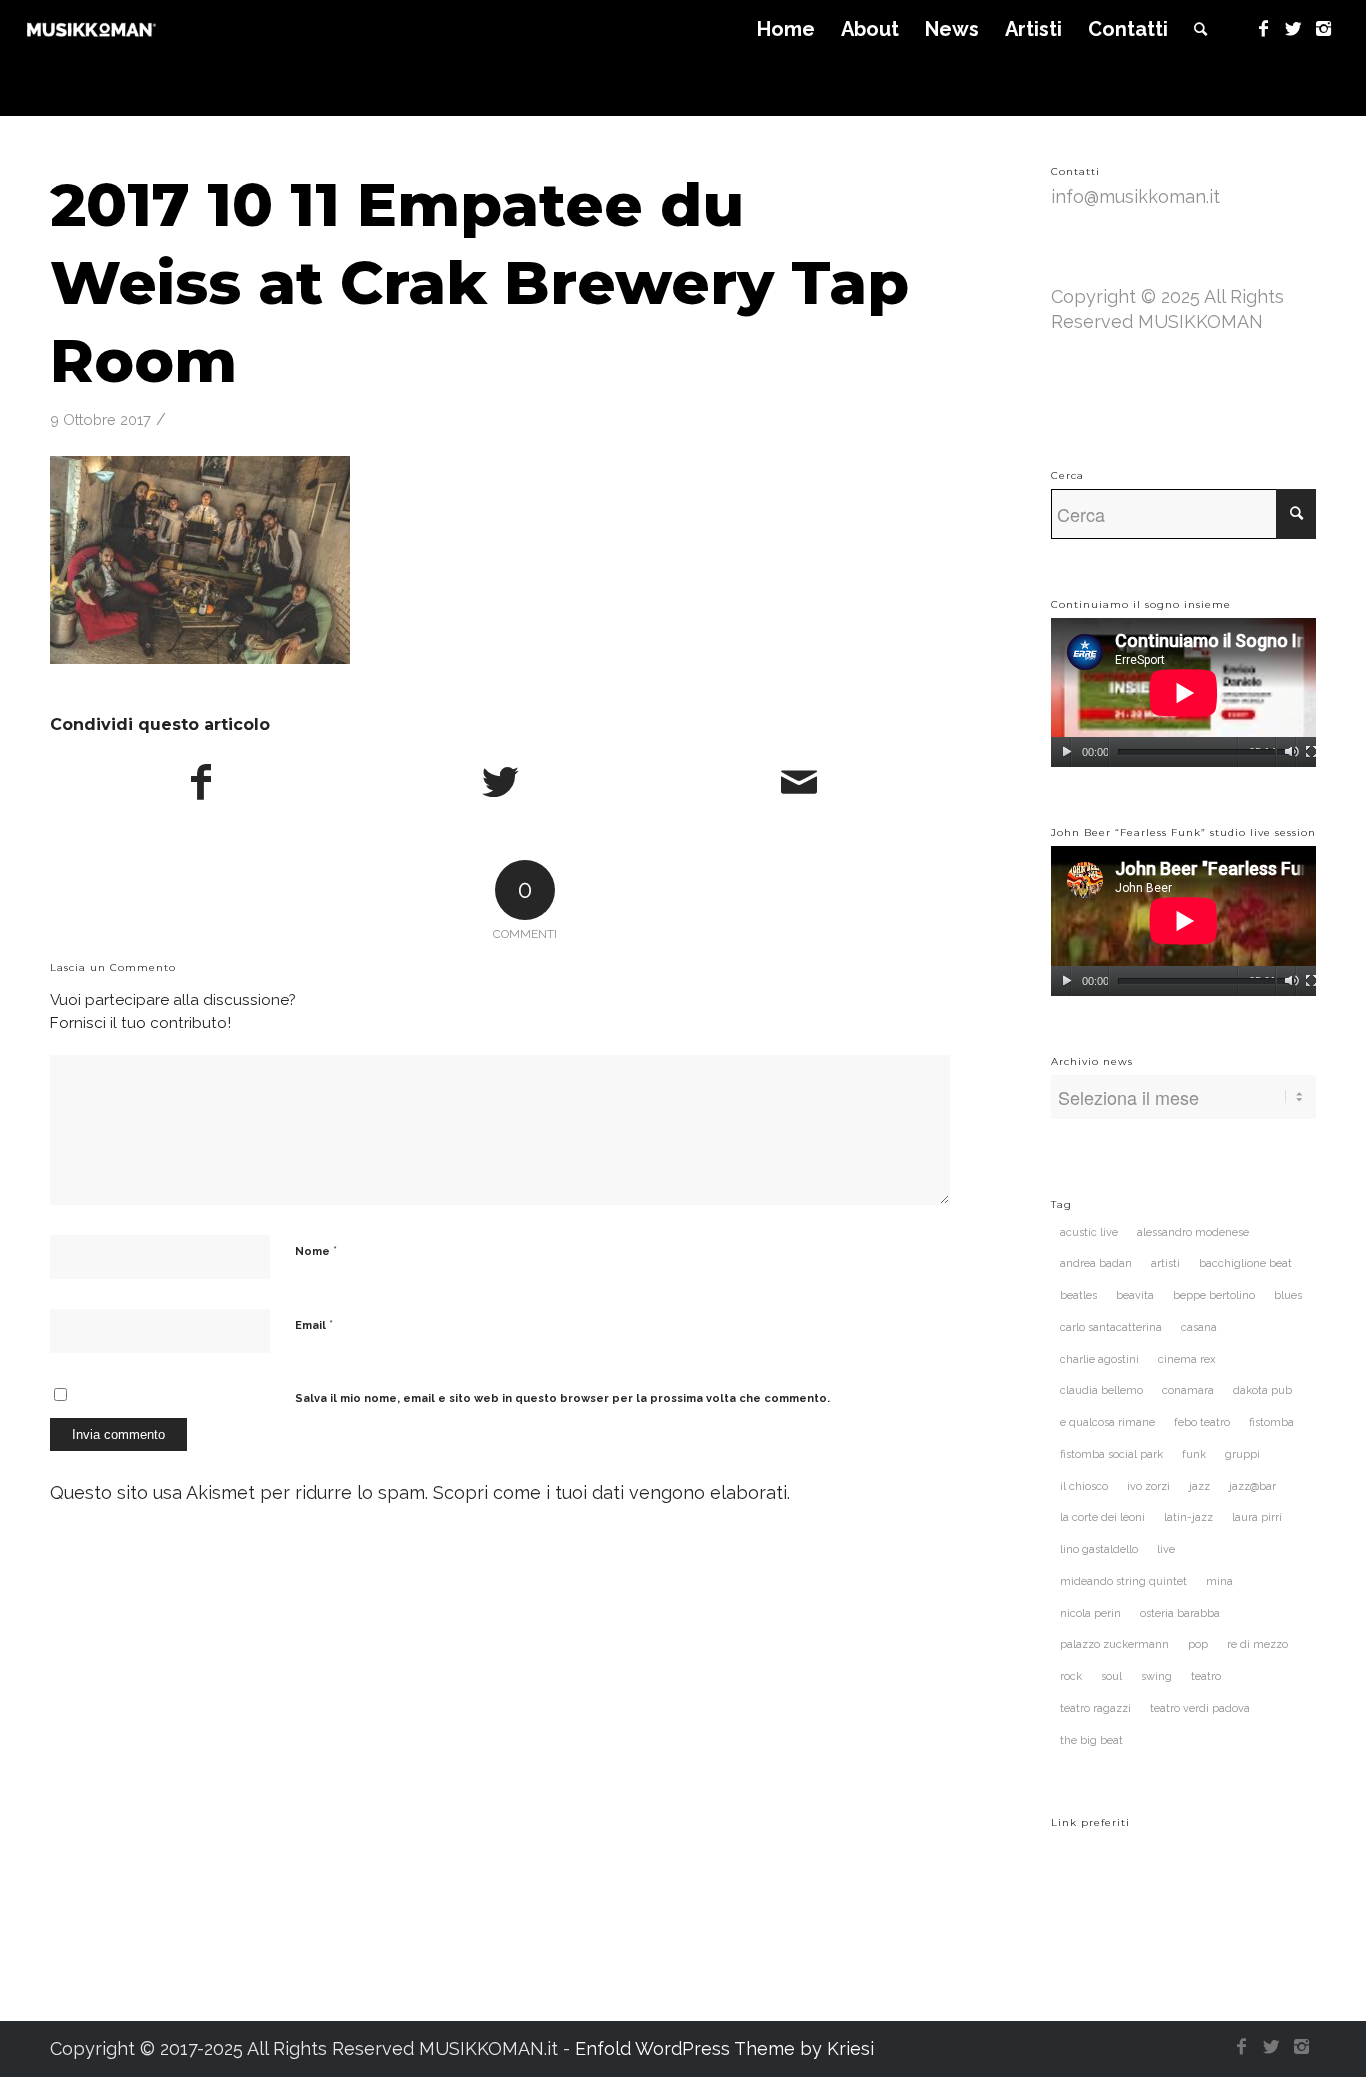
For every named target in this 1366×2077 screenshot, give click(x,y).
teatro (1206, 1676)
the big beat (1091, 1740)
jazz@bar (1252, 1486)
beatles (1078, 1295)
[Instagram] (1324, 29)
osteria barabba (1180, 1613)
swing (1156, 1676)
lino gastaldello (1099, 1549)
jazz (1199, 1486)
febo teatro (1202, 1422)
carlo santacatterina (1111, 1327)
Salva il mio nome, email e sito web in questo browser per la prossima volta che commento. (562, 1398)
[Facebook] (1264, 29)
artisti (1165, 1263)
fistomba (1271, 1422)
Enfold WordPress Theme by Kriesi (724, 2048)
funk (1194, 1454)
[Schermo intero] (1311, 752)
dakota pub (1262, 1390)
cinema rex (1187, 1359)
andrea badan (1096, 1263)
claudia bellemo (1101, 1390)
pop (1198, 1644)
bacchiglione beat (1245, 1263)
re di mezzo (1257, 1644)
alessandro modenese (1193, 1232)
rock (1071, 1676)
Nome (316, 1250)
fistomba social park (1111, 1454)
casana (1199, 1327)
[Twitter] (1294, 29)
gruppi (1242, 1454)
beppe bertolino (1214, 1295)
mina (1219, 1581)
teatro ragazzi (1095, 1708)
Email (314, 1324)
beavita (1135, 1295)
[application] (1184, 692)
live (1166, 1549)
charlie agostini (1099, 1359)
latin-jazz (1188, 1517)
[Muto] (1291, 752)
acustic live (1089, 1232)
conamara (1188, 1390)
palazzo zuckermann (1114, 1644)
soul (1111, 1676)
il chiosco (1084, 1486)
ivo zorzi (1148, 1486)
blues (1288, 1295)
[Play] (1066, 752)
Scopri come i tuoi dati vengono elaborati (610, 1492)
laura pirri (1257, 1517)
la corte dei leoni (1102, 1517)
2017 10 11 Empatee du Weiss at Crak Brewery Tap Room (479, 282)
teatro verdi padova (1200, 1708)
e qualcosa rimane (1107, 1422)
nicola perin (1090, 1613)
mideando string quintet (1123, 1581)
